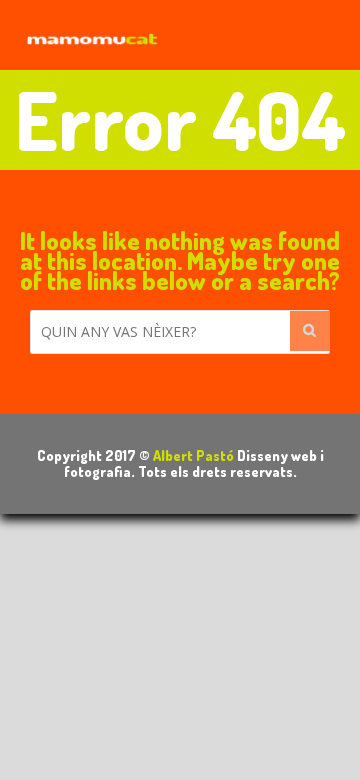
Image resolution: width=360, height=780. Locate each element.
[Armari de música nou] (90, 34)
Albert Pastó (193, 455)
